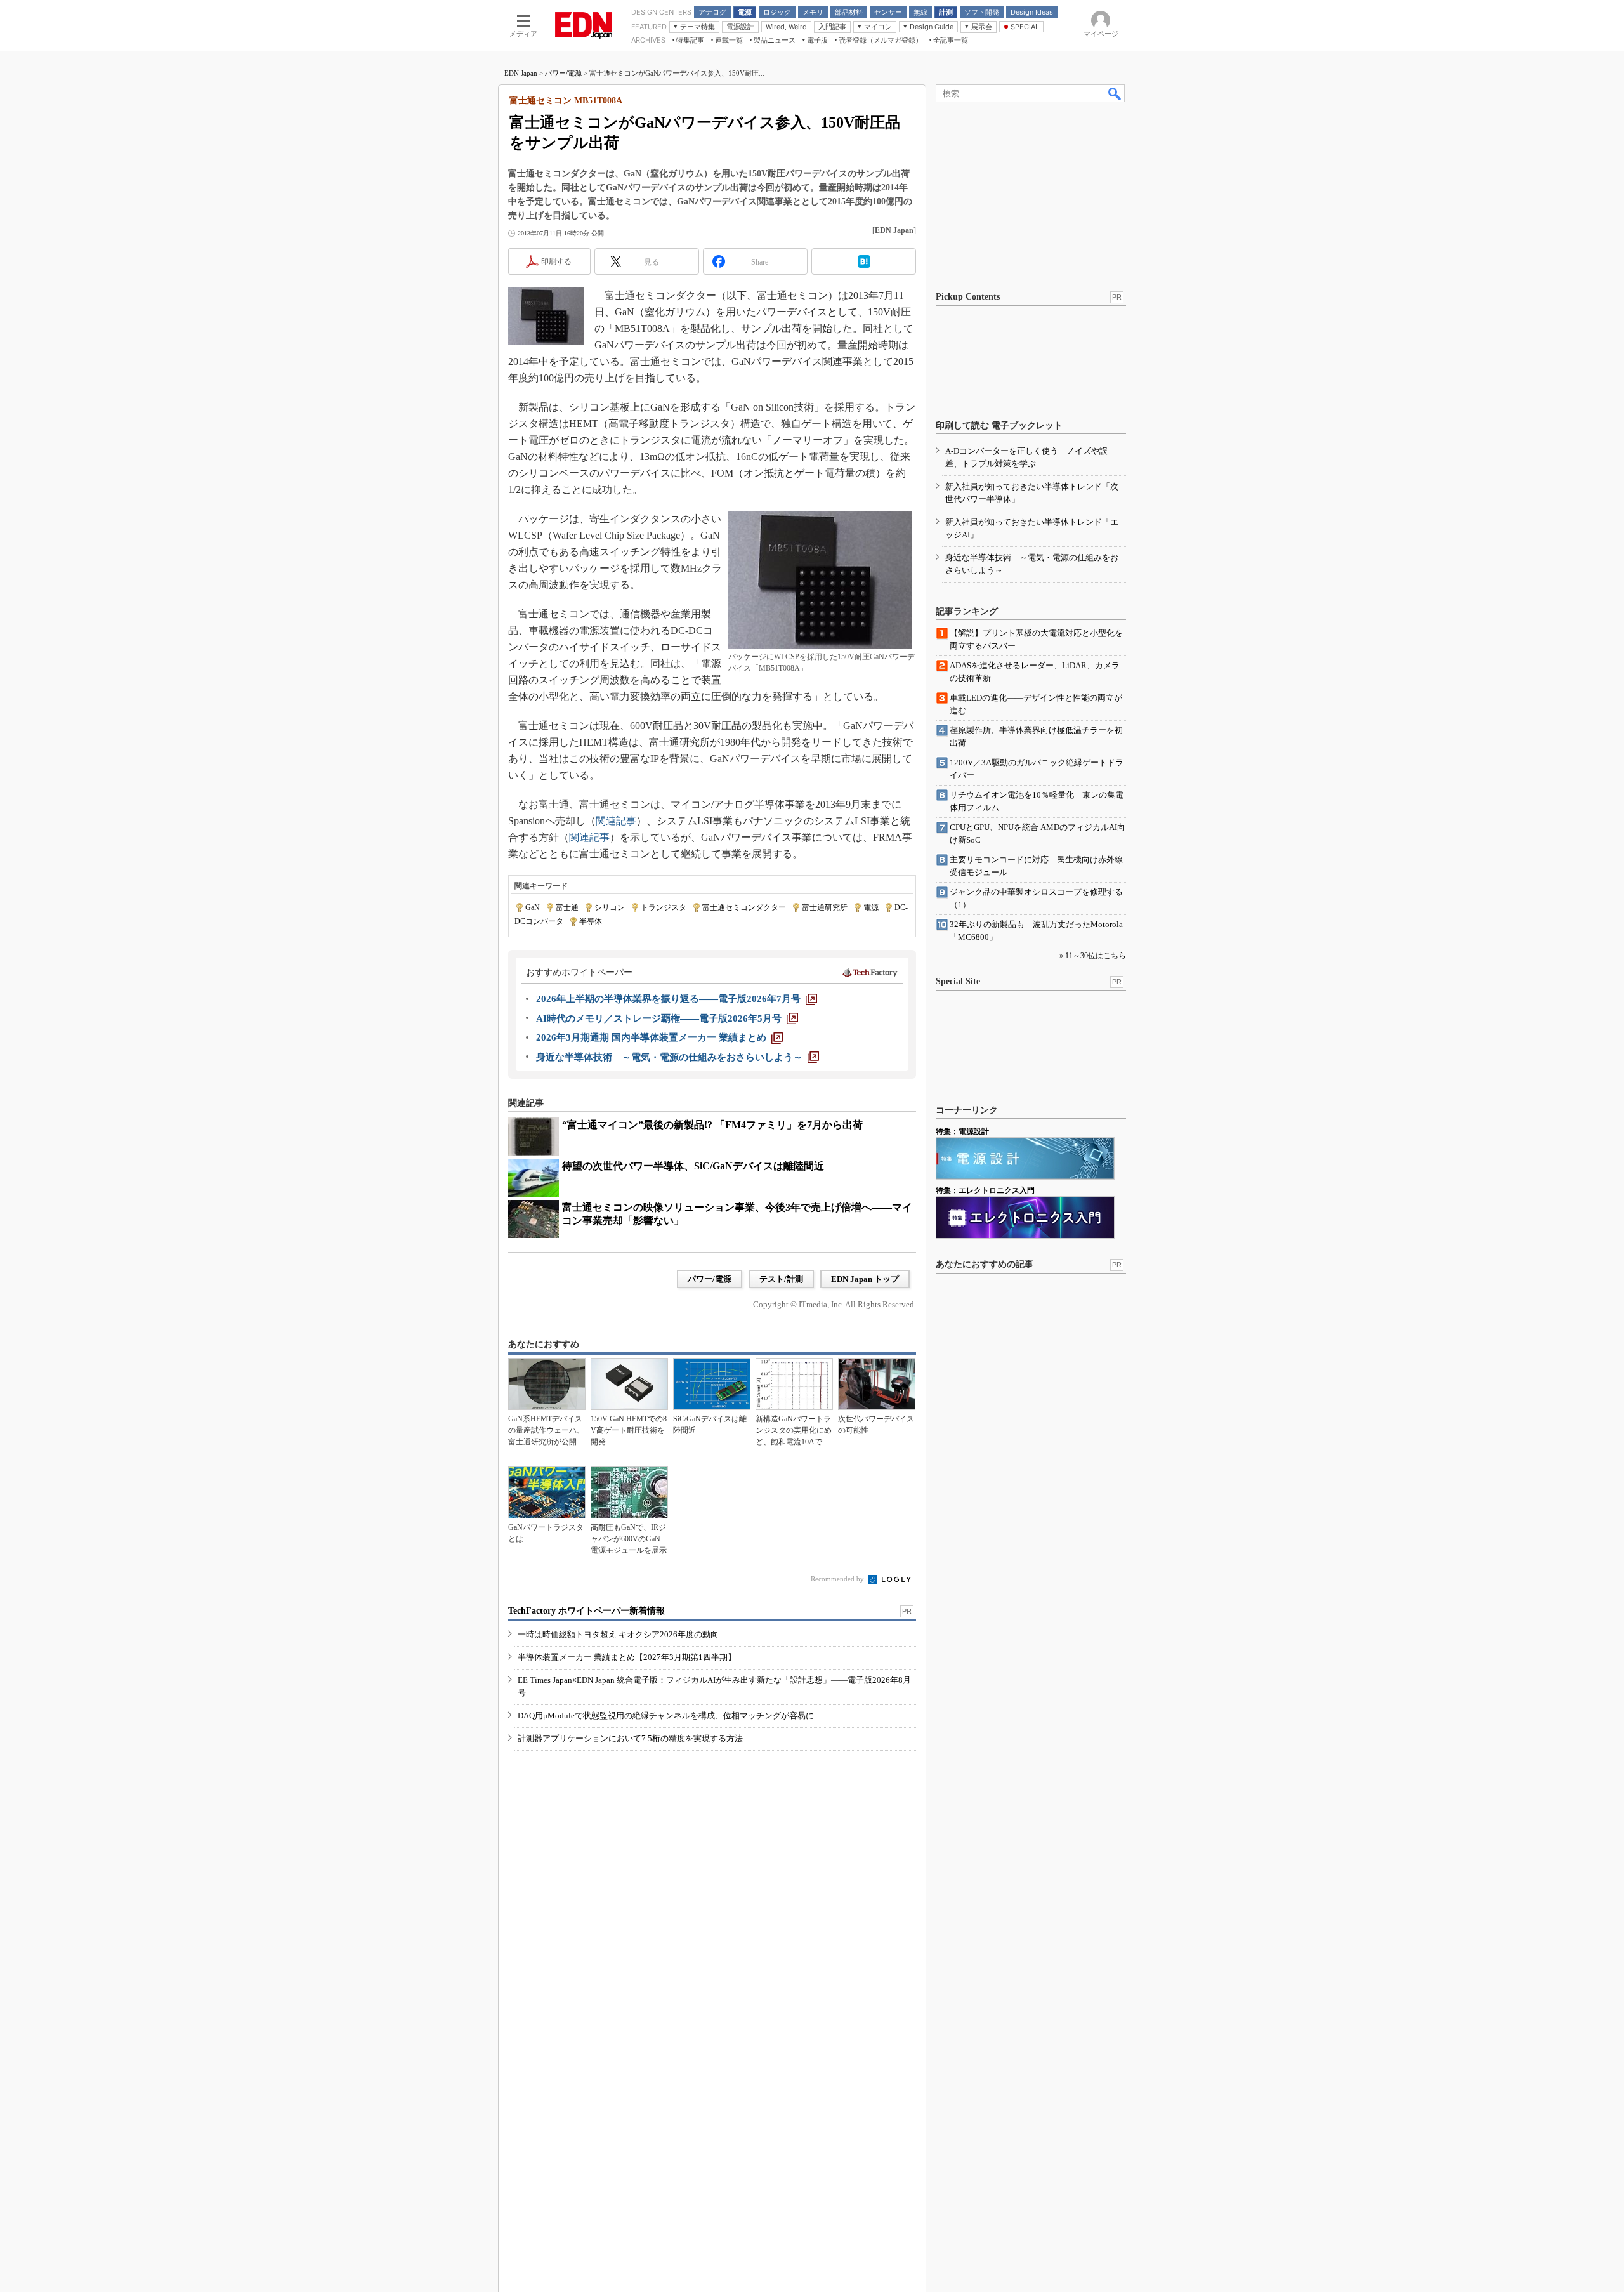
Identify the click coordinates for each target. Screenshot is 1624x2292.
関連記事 (616, 821)
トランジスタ (664, 907)
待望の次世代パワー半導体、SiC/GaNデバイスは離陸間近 (693, 1166)
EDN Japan (521, 73)
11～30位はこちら (1096, 956)
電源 (871, 907)
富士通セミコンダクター (744, 907)
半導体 (591, 921)
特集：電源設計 (962, 1131)
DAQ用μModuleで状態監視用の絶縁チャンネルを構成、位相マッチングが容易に (666, 1716)
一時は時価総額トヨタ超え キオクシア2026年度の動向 (618, 1634)
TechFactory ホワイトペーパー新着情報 (586, 1611)
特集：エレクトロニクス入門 (985, 1190)
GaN (533, 907)
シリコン (610, 907)
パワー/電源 (563, 73)
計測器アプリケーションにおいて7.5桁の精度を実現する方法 (630, 1738)
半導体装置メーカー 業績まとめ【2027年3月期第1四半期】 (627, 1657)
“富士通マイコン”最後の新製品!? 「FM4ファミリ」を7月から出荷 (712, 1125)
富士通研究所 (825, 907)
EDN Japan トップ (865, 1279)
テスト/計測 (781, 1279)
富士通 (567, 907)
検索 (1115, 93)
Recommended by (838, 1579)
